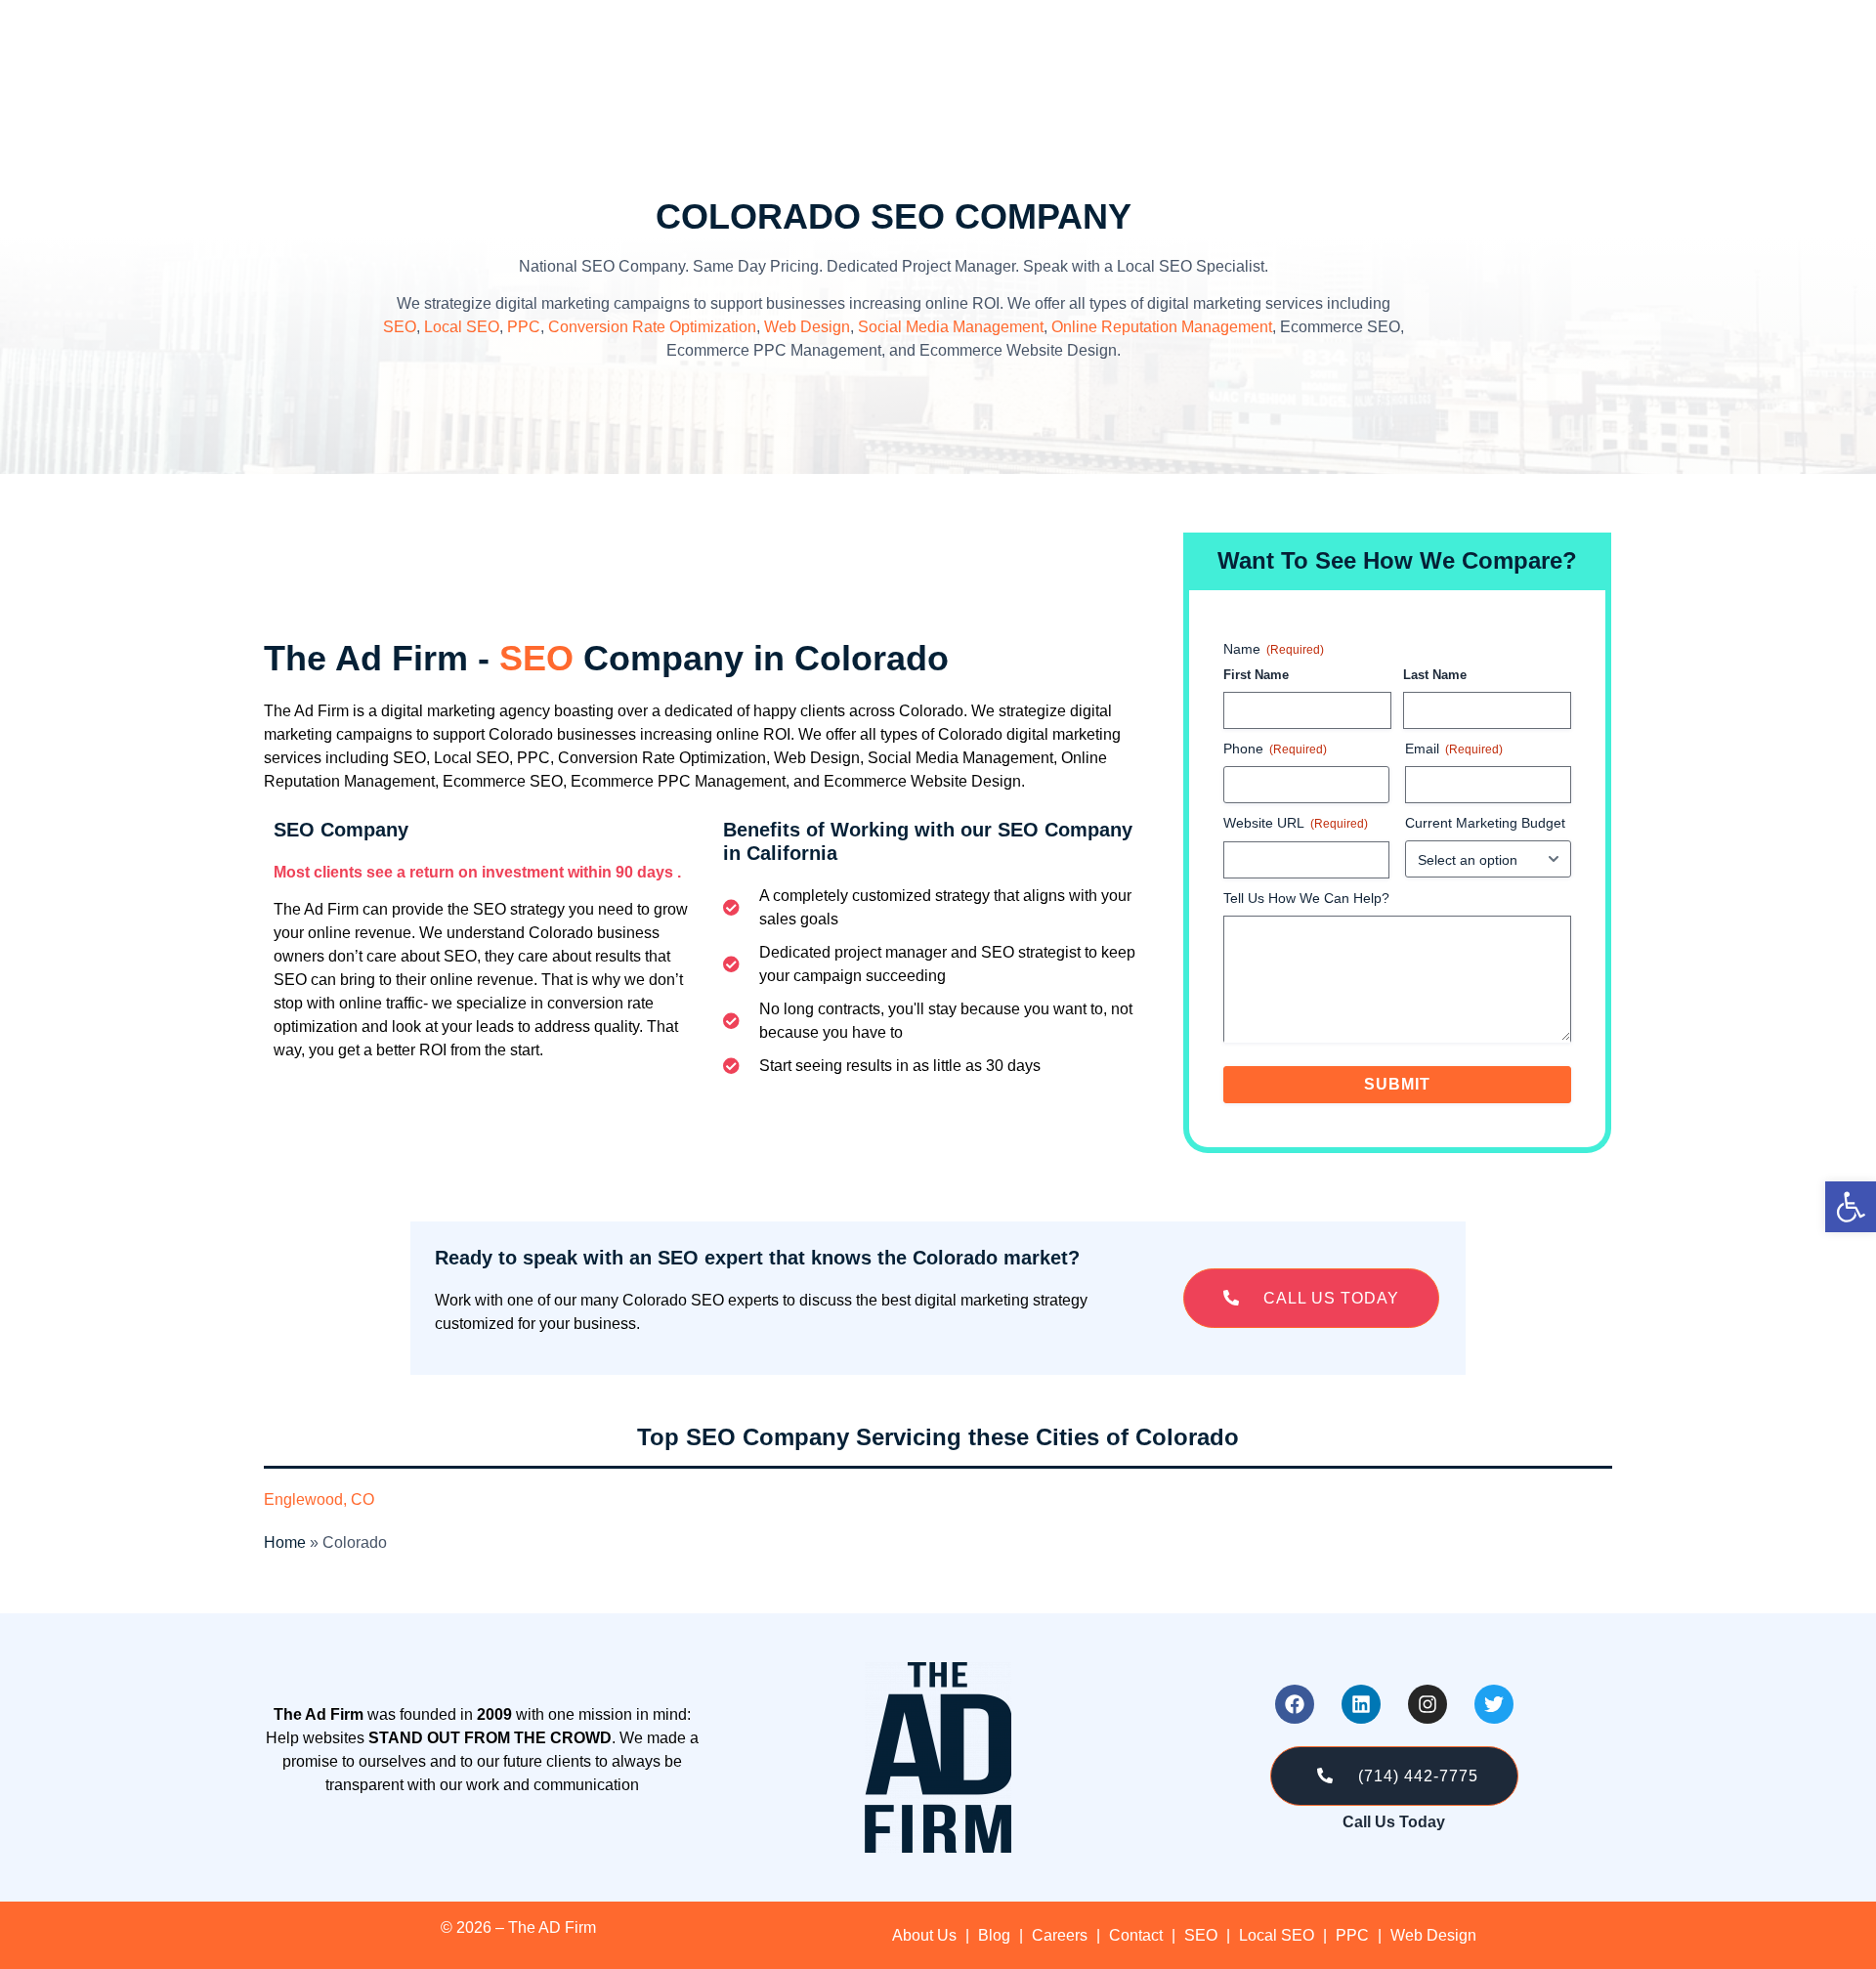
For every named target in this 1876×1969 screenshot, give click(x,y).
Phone (1275, 749)
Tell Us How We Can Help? (1306, 898)
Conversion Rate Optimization (652, 327)
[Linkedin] (1361, 1704)
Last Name (1435, 675)
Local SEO (462, 327)
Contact (1136, 1935)
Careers (1060, 1935)
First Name (1256, 675)
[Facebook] (1295, 1704)
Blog (994, 1935)
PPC (524, 327)
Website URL (1296, 823)
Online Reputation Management (1162, 327)
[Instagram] (1428, 1704)
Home (285, 1542)
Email (1454, 749)
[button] (1311, 1298)
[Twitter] (1494, 1704)
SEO (400, 327)
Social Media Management (951, 327)
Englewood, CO (319, 1499)
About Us (924, 1935)
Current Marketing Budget (1485, 823)
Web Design (807, 327)
